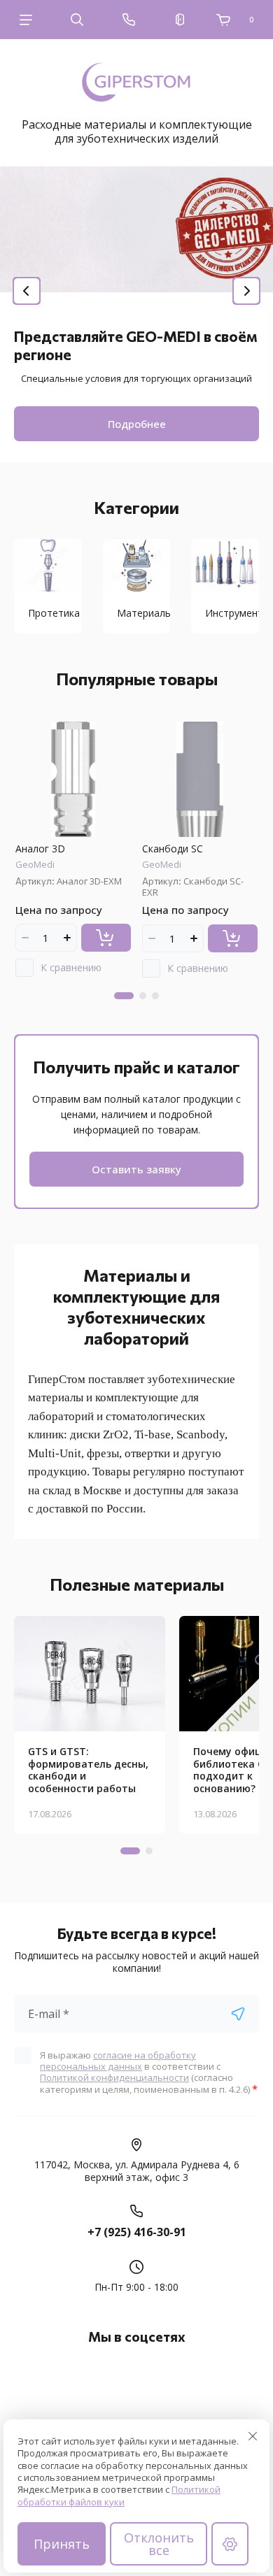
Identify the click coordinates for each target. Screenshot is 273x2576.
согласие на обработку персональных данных (118, 2061)
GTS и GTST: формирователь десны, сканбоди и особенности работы (88, 1770)
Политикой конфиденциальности (114, 2077)
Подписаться (238, 2014)
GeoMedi (35, 864)
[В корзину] (106, 938)
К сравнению (71, 967)
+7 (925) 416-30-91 (137, 2232)
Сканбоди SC (173, 849)
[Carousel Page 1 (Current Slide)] (124, 996)
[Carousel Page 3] (155, 996)
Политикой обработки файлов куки (119, 2495)
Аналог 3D (40, 849)
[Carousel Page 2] (143, 996)
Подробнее (137, 424)
